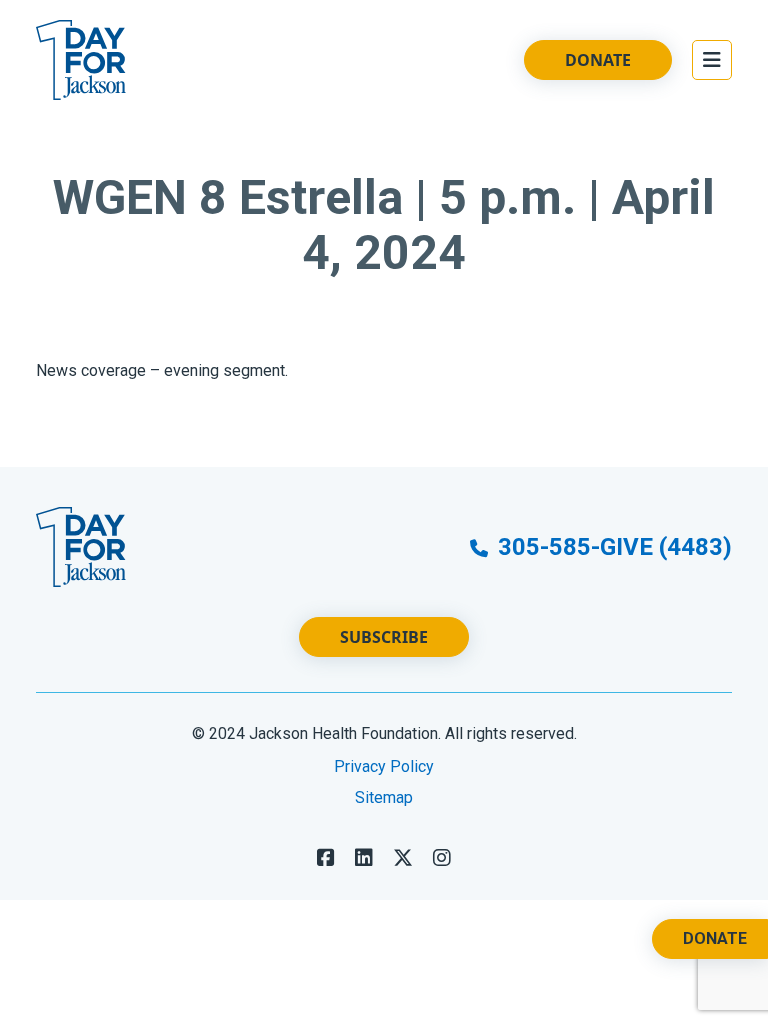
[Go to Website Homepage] (81, 60)
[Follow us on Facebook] (326, 858)
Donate (598, 60)
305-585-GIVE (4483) (612, 547)
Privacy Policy (384, 766)
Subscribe (384, 637)
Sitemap (384, 797)
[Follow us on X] (403, 858)
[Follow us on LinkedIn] (364, 858)
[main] (384, 293)
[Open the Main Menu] (712, 60)
